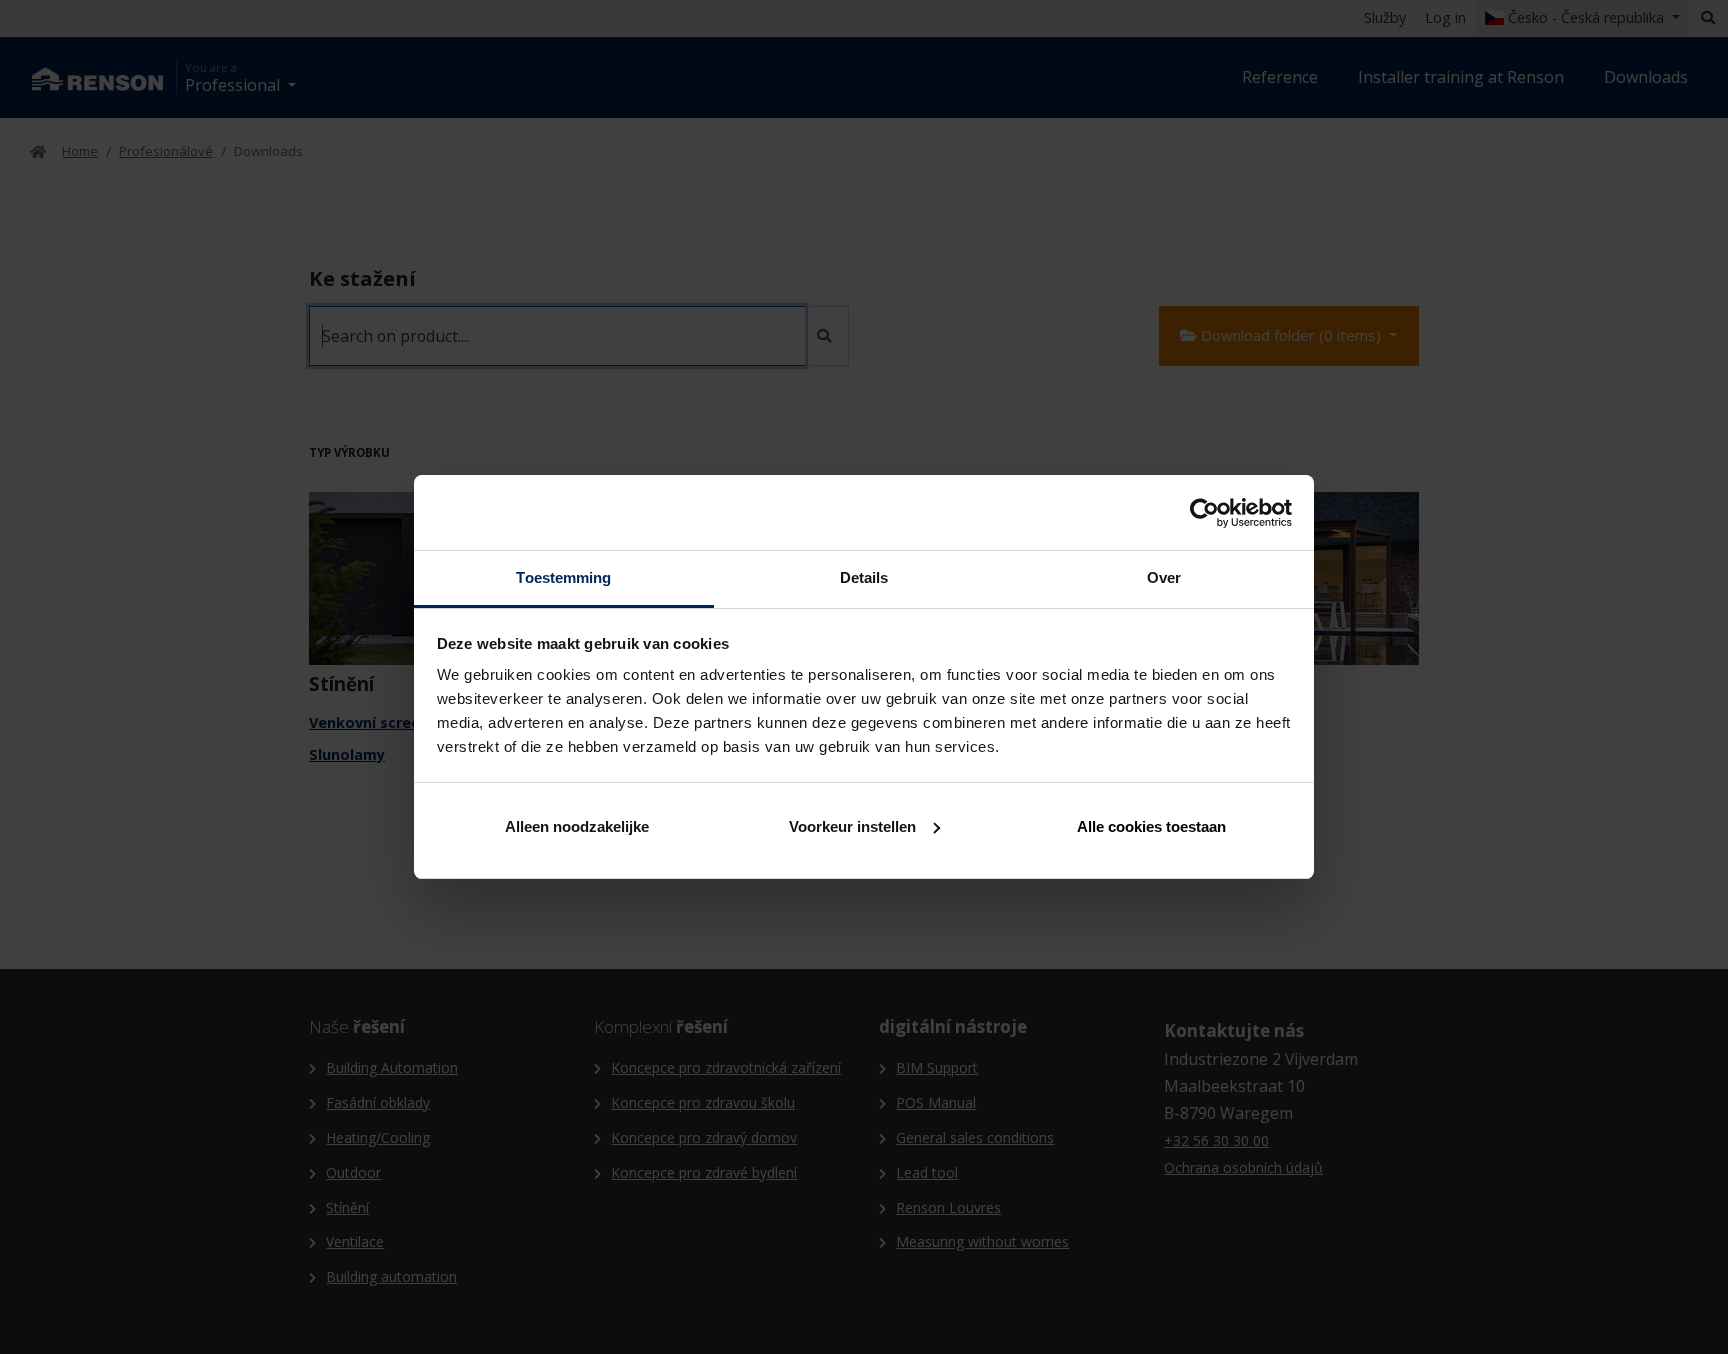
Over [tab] (1164, 577)
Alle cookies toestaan (1151, 826)
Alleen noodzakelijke (577, 826)
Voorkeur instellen (852, 826)
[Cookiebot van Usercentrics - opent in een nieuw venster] (1204, 513)
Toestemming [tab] (563, 577)
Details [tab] (864, 577)
